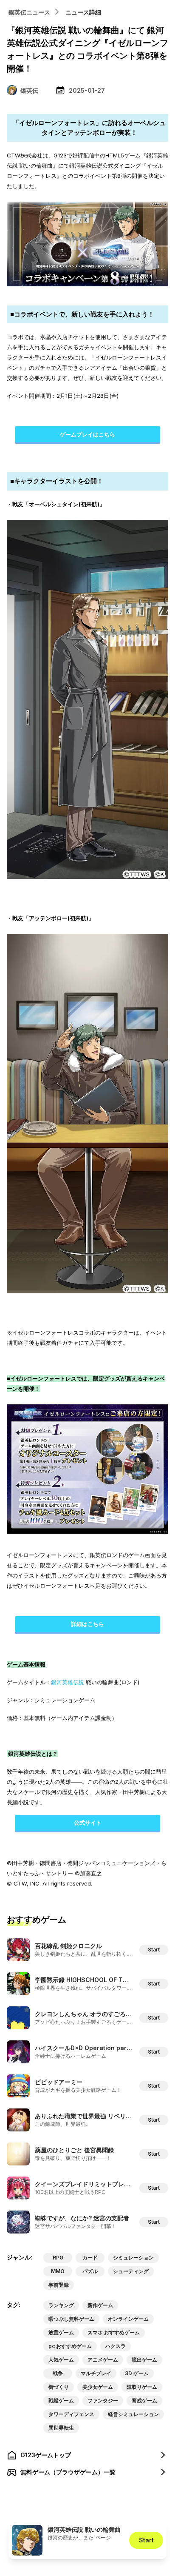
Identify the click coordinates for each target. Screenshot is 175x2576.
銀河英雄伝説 (68, 1682)
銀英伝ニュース (29, 12)
